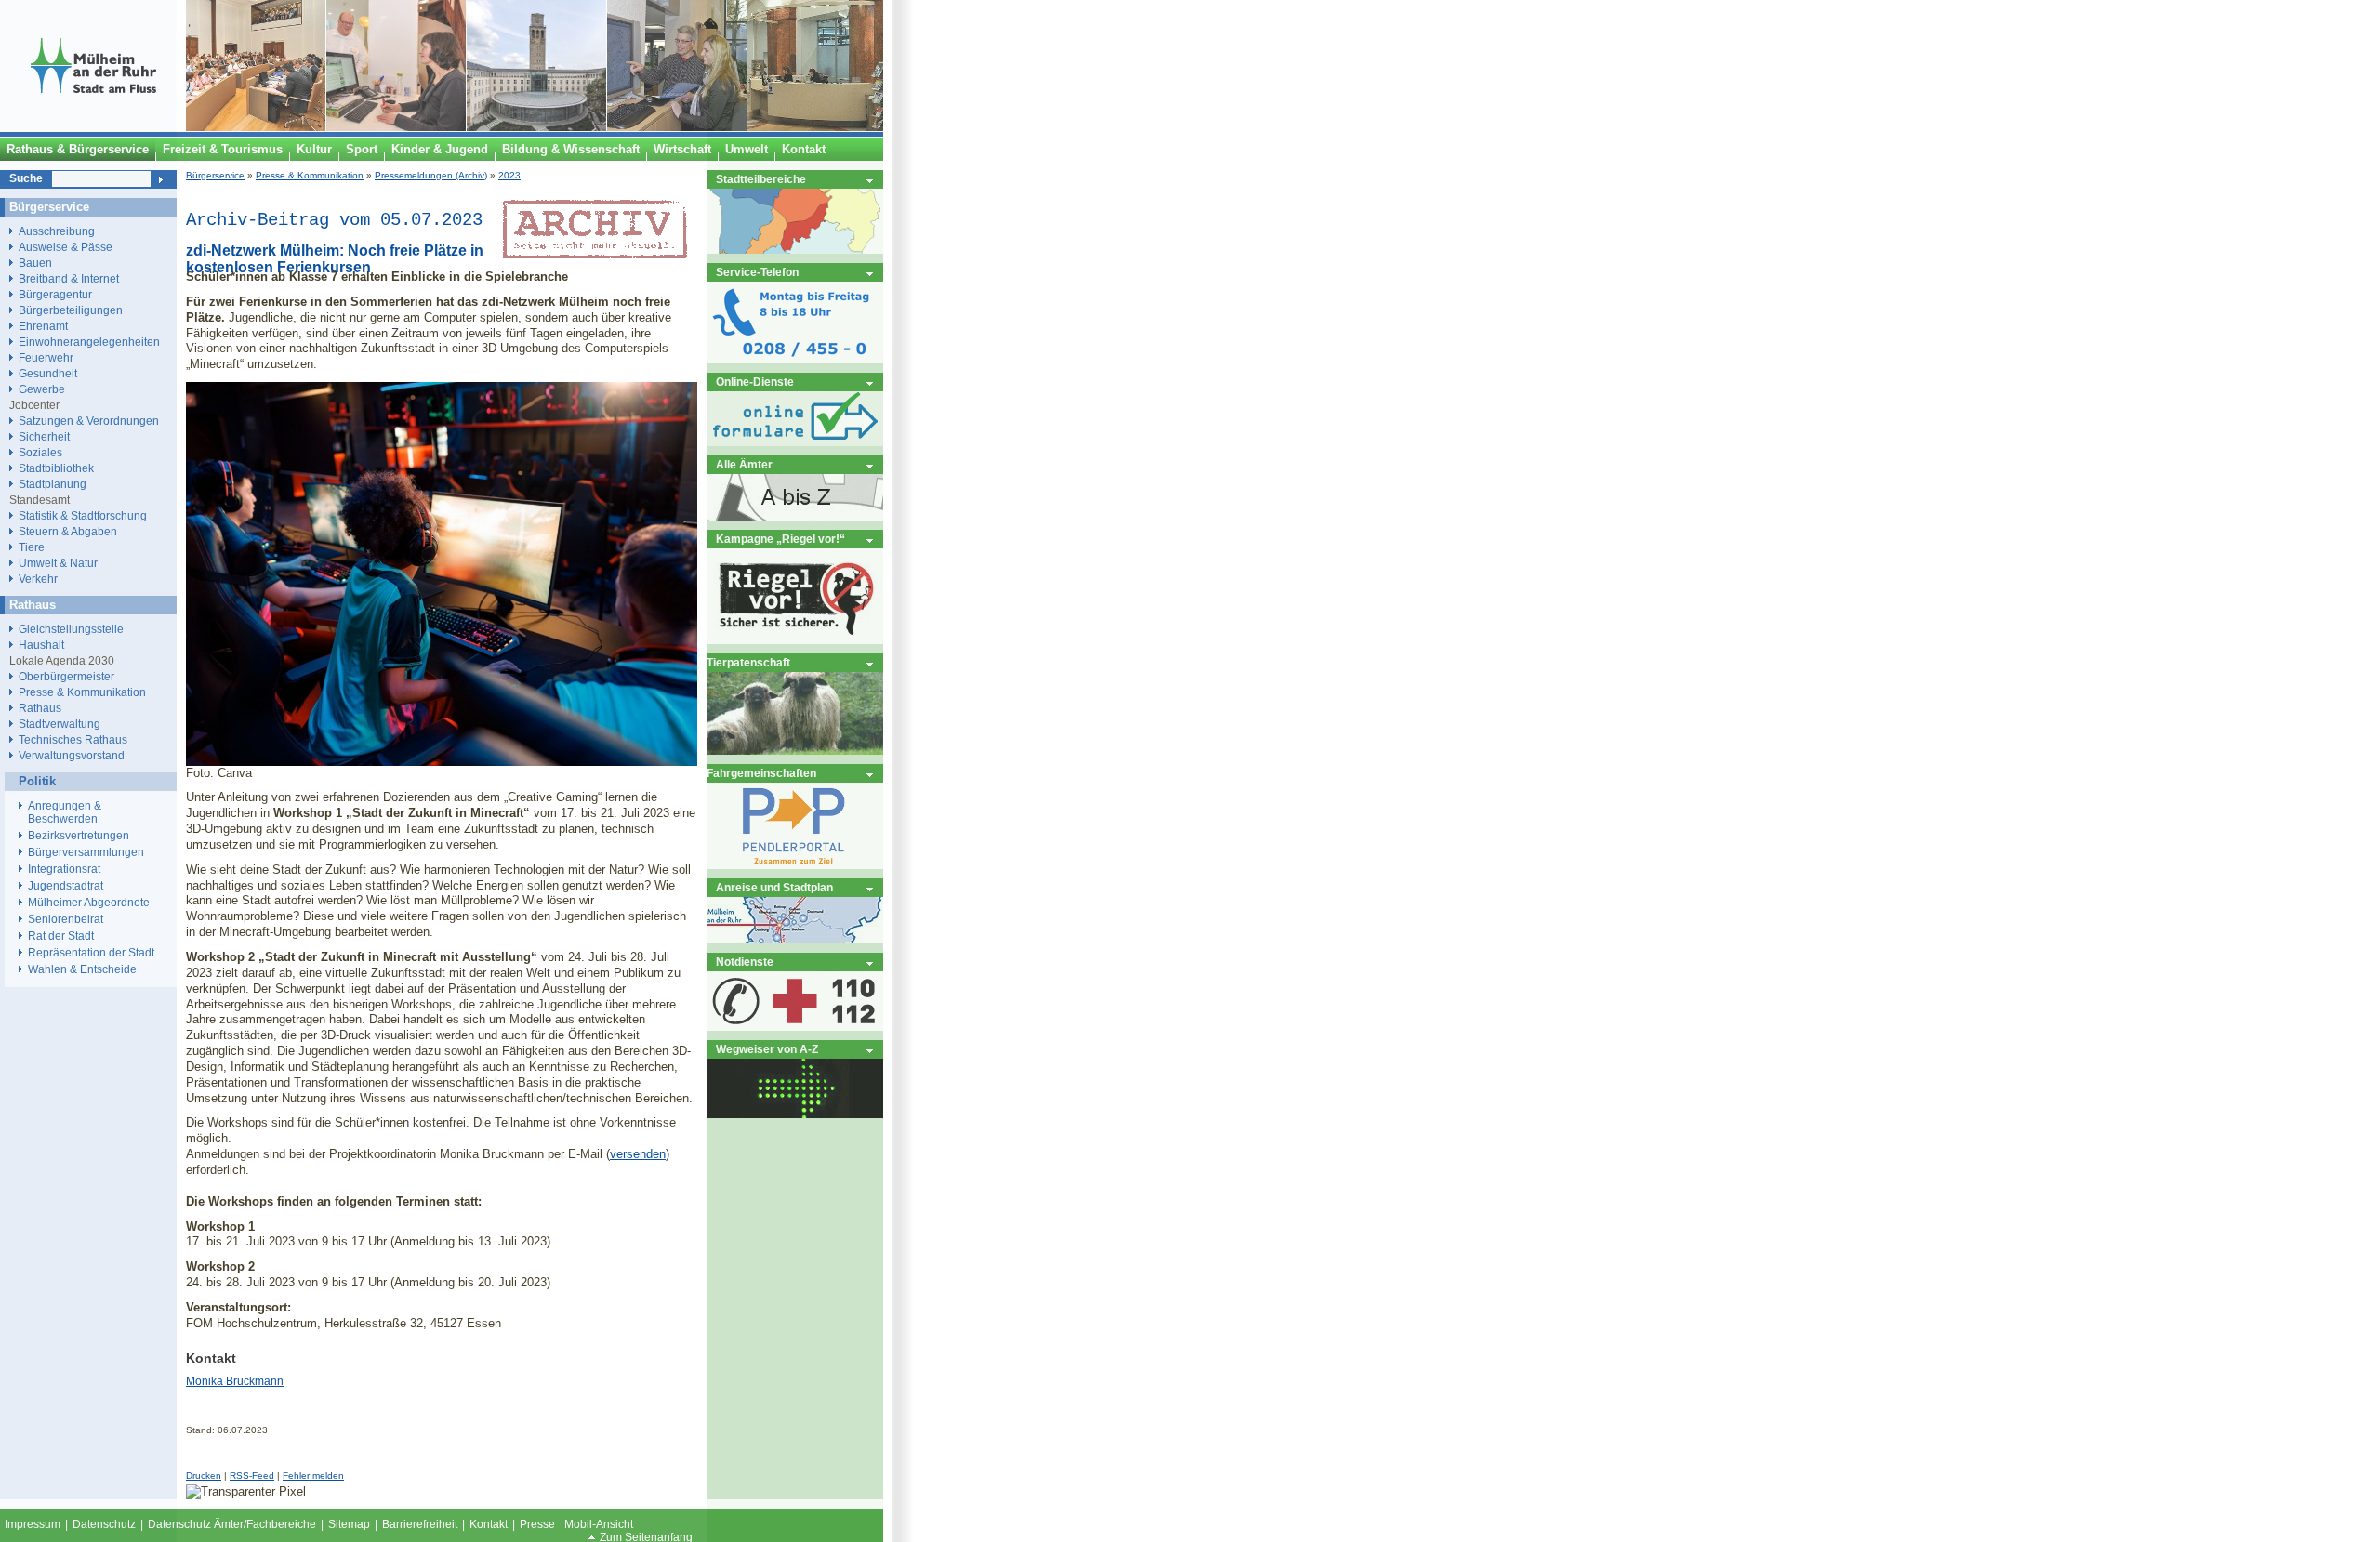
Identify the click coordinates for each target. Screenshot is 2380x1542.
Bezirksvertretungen (79, 836)
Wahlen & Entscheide (82, 969)
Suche (26, 178)
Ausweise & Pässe (66, 247)
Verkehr (38, 579)
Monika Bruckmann (235, 1381)
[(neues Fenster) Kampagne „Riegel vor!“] (795, 640)
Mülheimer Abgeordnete (89, 903)
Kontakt (489, 1524)
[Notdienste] (795, 1027)
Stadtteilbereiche (761, 179)
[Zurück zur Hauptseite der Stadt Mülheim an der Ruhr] (93, 127)
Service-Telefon (757, 272)
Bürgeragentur (55, 294)
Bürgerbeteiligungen (71, 310)
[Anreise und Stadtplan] (795, 939)
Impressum (33, 1524)
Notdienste (745, 962)
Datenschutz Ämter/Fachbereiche (232, 1524)
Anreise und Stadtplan (774, 887)
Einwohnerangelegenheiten (89, 342)
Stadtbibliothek (56, 468)
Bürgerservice (215, 175)
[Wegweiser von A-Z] (795, 1114)
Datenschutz (104, 1524)
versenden (638, 1154)
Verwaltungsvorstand (72, 755)
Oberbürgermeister (66, 676)
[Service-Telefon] (795, 359)
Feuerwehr (46, 357)
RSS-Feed (252, 1476)
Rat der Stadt (61, 936)
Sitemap (349, 1524)
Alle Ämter (744, 464)
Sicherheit (44, 436)
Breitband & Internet (69, 278)
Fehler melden (313, 1476)
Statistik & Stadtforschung (83, 515)
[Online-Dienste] (795, 442)
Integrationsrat (64, 869)
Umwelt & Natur (58, 563)
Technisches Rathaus (73, 739)
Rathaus (40, 708)
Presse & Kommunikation (310, 175)
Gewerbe (42, 389)
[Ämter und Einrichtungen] (795, 516)
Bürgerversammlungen (86, 852)
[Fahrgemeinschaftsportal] (795, 865)
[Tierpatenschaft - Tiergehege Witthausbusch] (795, 751)
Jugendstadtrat (66, 886)
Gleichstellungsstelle (71, 629)
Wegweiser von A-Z (767, 1049)
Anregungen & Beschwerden (65, 812)
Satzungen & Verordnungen (89, 421)
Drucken (204, 1476)
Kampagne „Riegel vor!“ (780, 539)
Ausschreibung (57, 231)
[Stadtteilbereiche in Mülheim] (795, 250)
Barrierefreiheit (420, 1524)
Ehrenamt (43, 326)
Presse (537, 1524)
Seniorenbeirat (66, 919)
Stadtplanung (53, 484)
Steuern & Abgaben (68, 531)
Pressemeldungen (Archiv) (431, 175)
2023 (509, 175)
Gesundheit (48, 373)
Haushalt (41, 645)
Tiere (32, 547)
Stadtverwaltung (59, 724)
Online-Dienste (755, 382)
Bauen (35, 263)
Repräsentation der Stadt (91, 953)
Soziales (40, 452)
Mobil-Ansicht (599, 1524)
